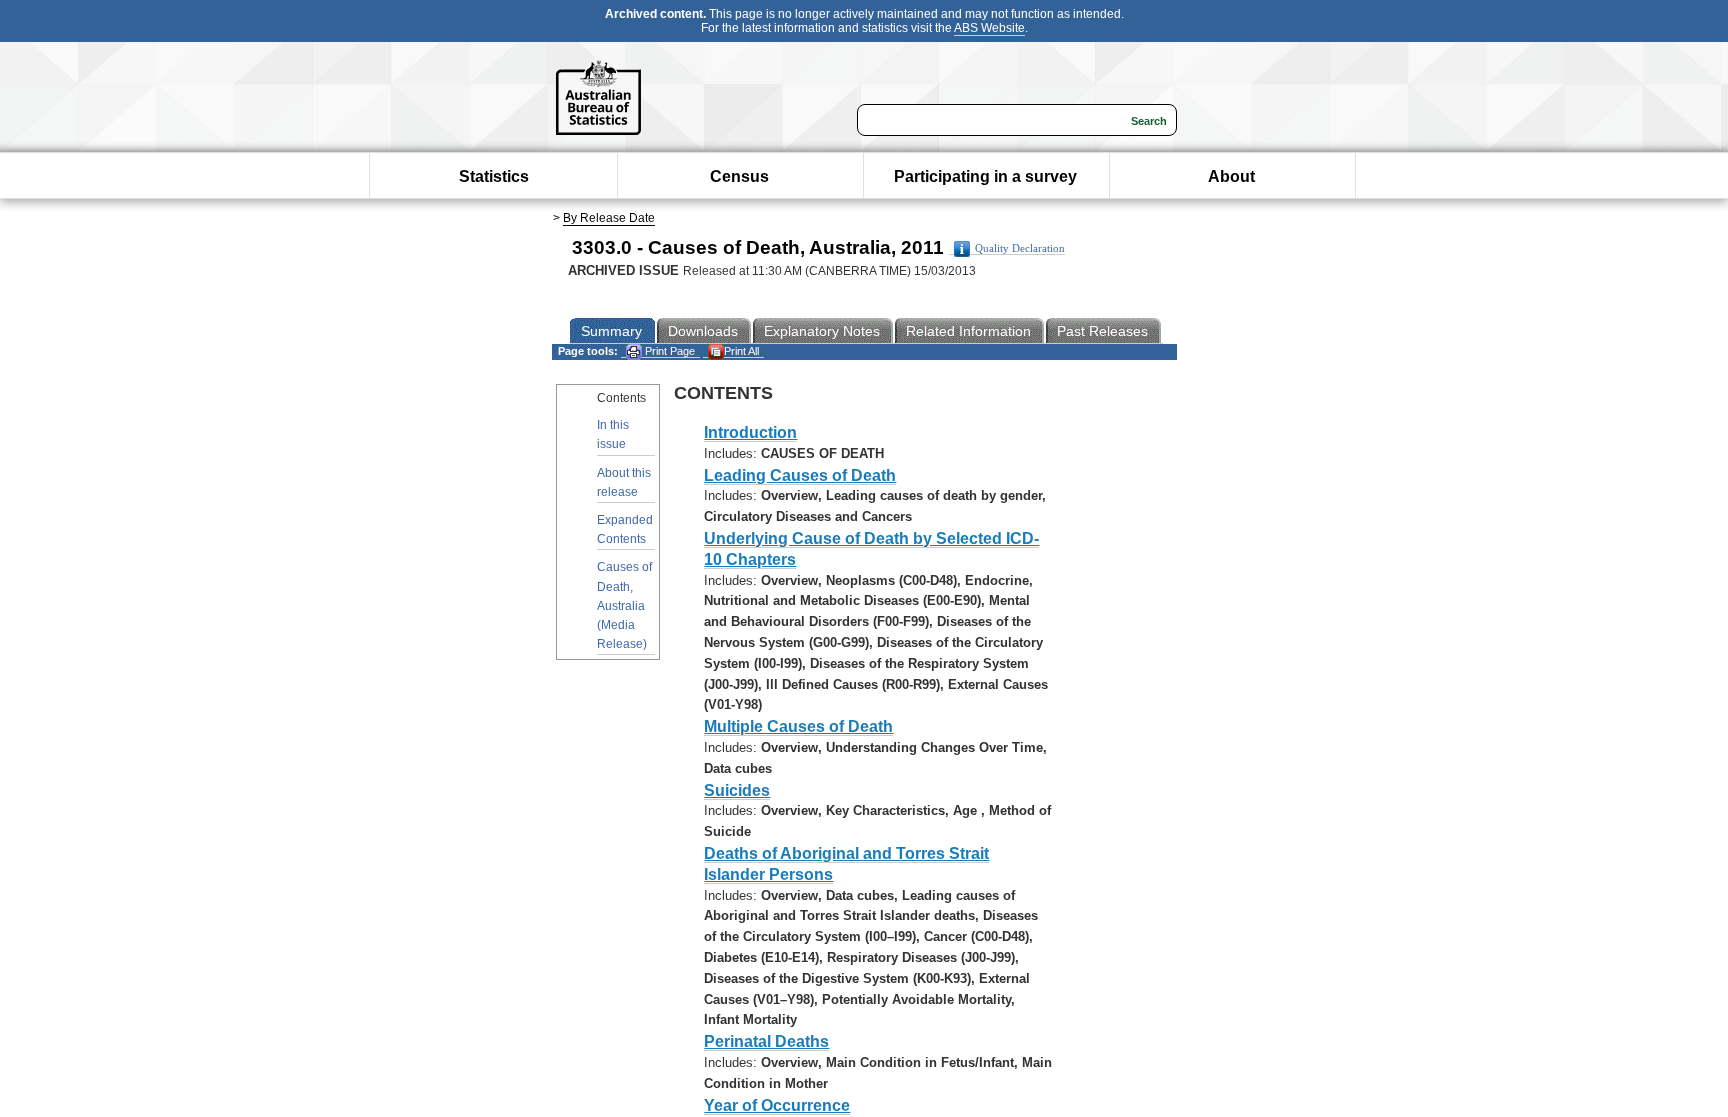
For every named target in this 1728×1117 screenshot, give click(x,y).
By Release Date (609, 218)
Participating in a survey (985, 176)
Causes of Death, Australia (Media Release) (624, 605)
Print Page (668, 351)
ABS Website (989, 28)
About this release (624, 482)
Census (739, 176)
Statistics (494, 176)
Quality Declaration (1020, 248)
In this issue (613, 434)
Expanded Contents (625, 529)
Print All (741, 351)
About (1231, 176)
